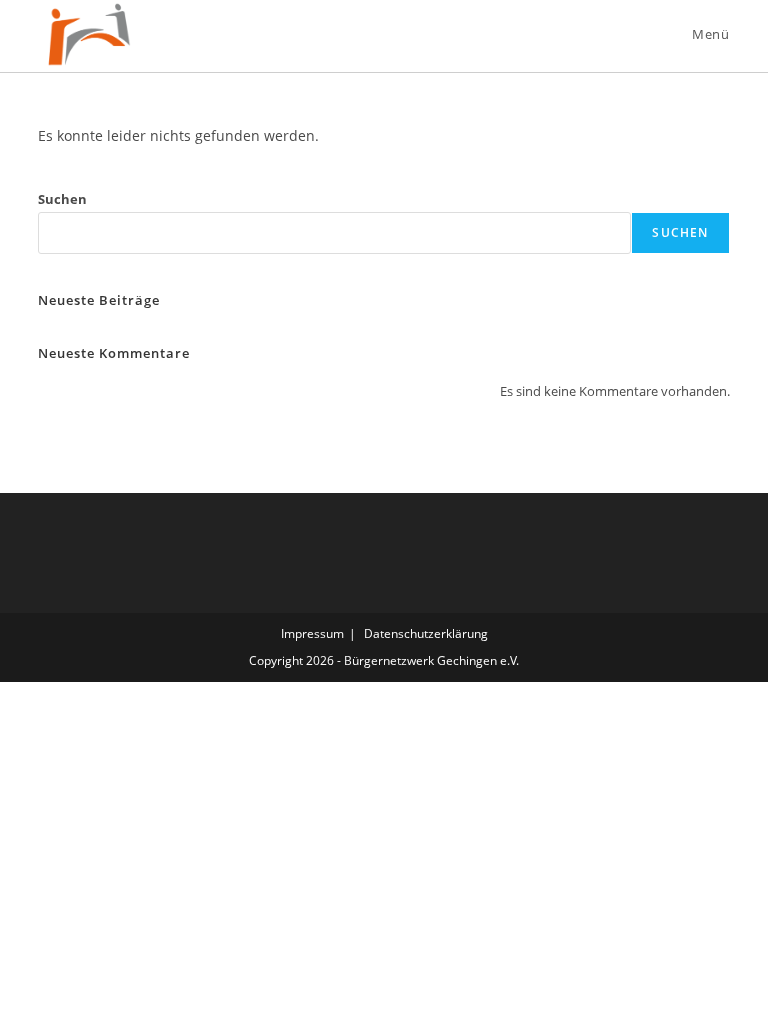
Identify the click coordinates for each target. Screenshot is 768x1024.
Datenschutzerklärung (426, 633)
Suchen (62, 199)
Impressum (312, 633)
